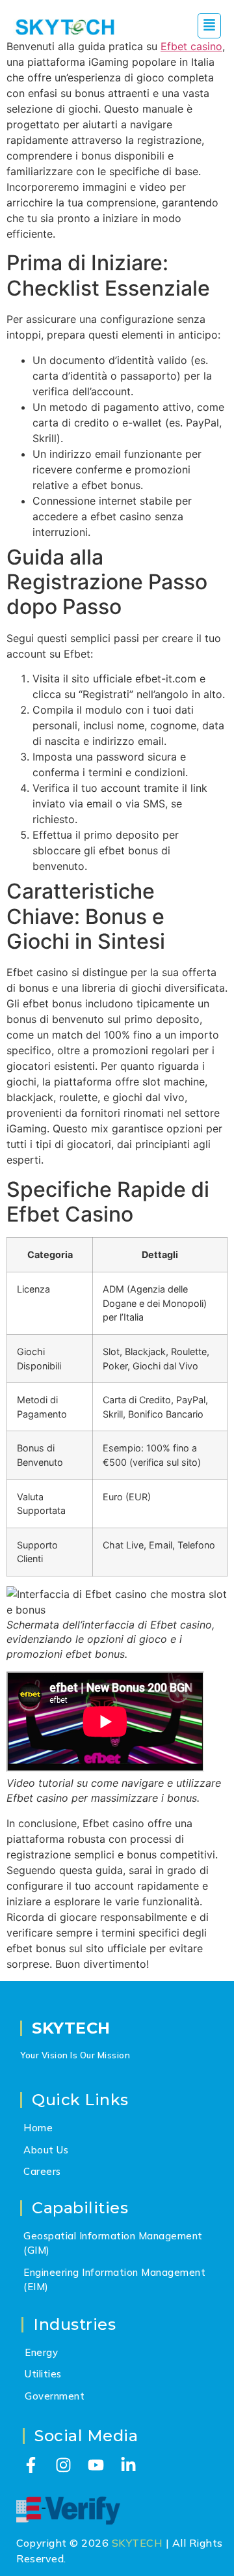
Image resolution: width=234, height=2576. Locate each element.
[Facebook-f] (31, 2465)
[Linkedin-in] (128, 2465)
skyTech (71, 2028)
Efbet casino (191, 46)
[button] (209, 26)
